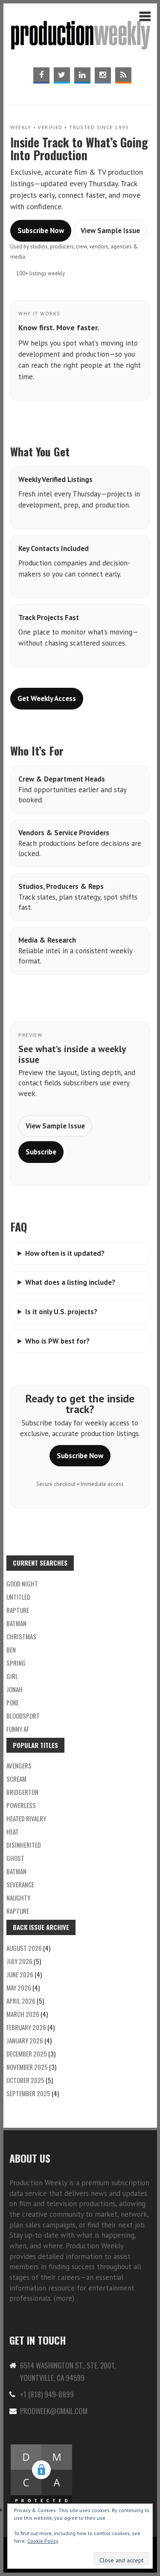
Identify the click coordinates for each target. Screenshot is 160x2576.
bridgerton (22, 1792)
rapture (18, 1610)
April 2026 (21, 2001)
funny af (18, 1729)
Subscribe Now (41, 231)
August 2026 (24, 1948)
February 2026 (26, 2027)
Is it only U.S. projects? (61, 1312)
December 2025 (27, 2054)
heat (13, 1832)
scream (16, 1779)
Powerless (21, 1805)
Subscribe (41, 1152)
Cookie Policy (43, 2541)
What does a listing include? (70, 1282)
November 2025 (27, 2067)
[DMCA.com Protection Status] (41, 2448)
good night (22, 1584)
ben (11, 1650)
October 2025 (25, 2080)
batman (16, 1871)
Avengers (19, 1765)
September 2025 (28, 2093)
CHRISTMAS (21, 1636)
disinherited (24, 1845)
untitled (18, 1597)
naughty (18, 1898)
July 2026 (19, 1961)
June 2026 (20, 1974)
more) (65, 2298)
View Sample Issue (110, 231)
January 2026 (25, 2040)
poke (13, 1702)
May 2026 (19, 1988)
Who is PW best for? (57, 1341)
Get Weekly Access (47, 698)
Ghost (15, 1858)
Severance (20, 1884)
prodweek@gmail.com (54, 2411)
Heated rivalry (26, 1818)
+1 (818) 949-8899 (47, 2394)
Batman (16, 1623)
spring (16, 1663)
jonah (15, 1689)
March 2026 (23, 2014)
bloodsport (23, 1716)
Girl (12, 1676)
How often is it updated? (65, 1253)
